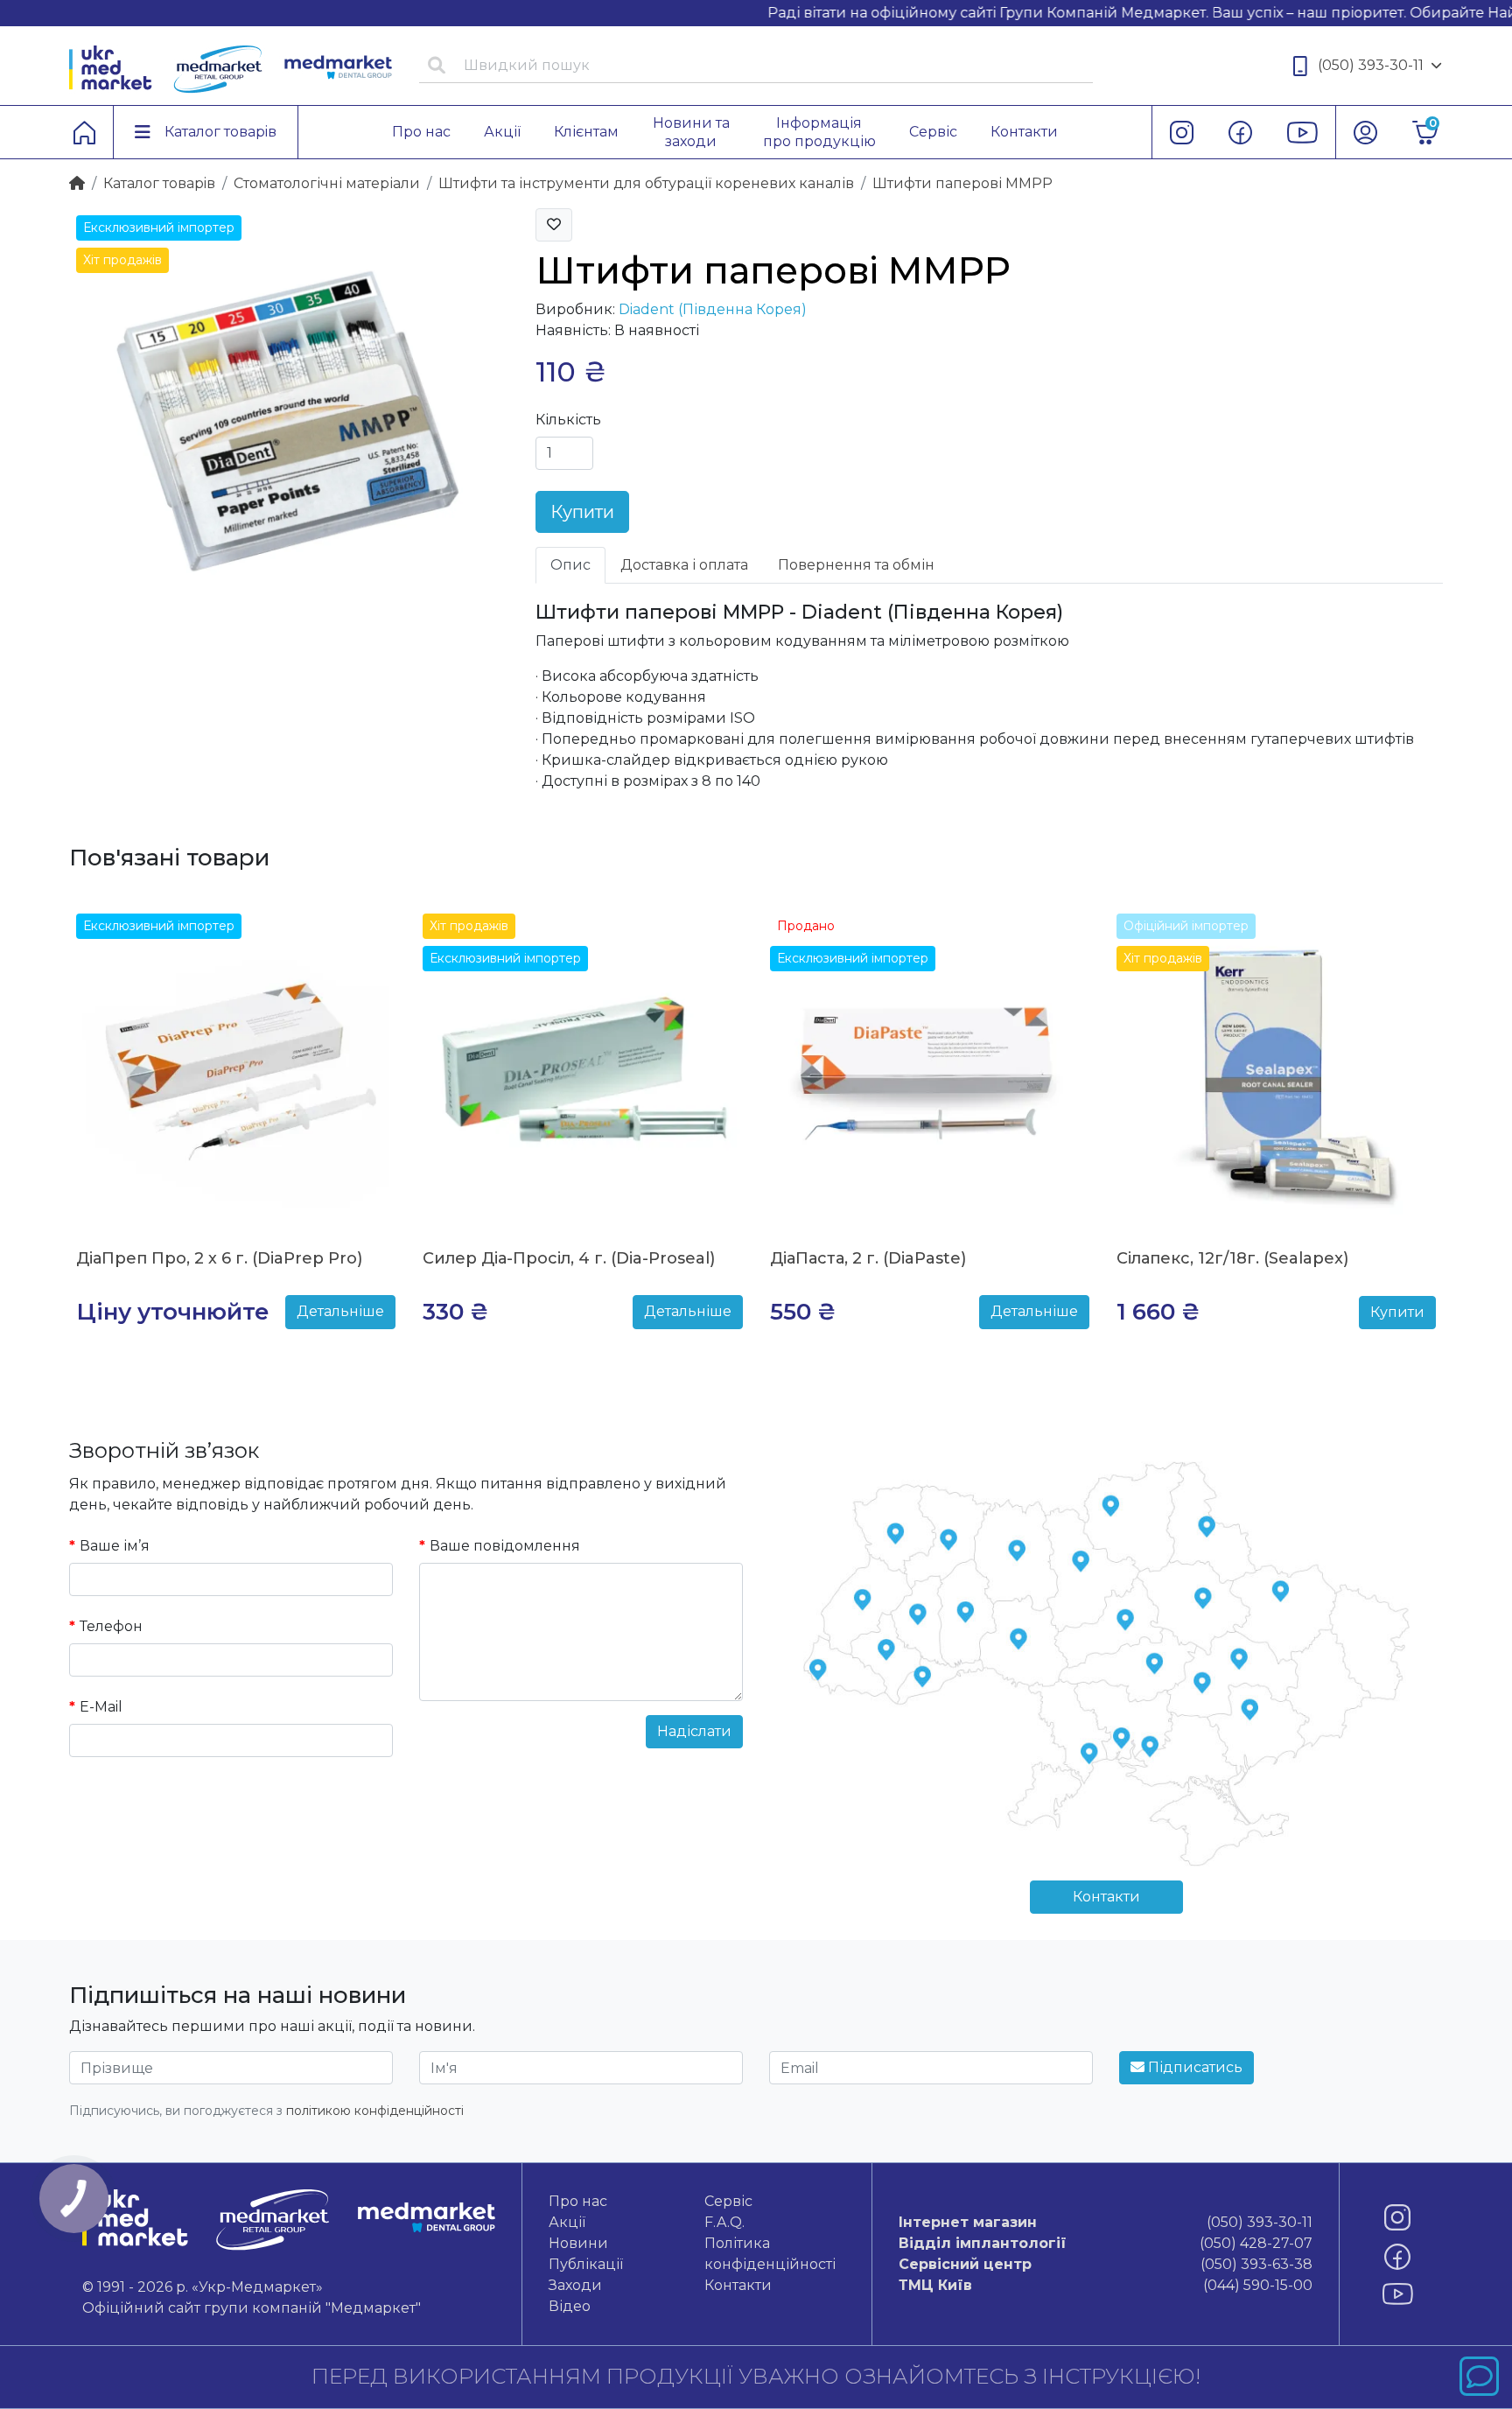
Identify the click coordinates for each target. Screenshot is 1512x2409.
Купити (582, 512)
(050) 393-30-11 (1371, 65)
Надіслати (694, 1731)
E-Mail (101, 1707)
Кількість (568, 420)
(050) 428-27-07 (1105, 2243)
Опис (570, 565)
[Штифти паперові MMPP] (289, 427)
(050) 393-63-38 (1105, 2264)
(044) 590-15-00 (1105, 2285)
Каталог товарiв (159, 183)
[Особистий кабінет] (1365, 132)
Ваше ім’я (115, 1546)
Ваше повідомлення (505, 1546)
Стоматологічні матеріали (327, 183)
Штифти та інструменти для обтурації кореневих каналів (646, 183)
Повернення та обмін (856, 565)
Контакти (1106, 1897)
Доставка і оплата (684, 565)
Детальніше (340, 1311)
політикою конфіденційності (375, 2111)
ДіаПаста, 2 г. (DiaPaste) (868, 1258)
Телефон (111, 1626)
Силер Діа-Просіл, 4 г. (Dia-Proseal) (569, 1258)
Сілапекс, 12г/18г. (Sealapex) (1232, 1258)
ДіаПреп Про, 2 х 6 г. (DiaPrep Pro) (219, 1258)
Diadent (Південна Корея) (713, 309)
